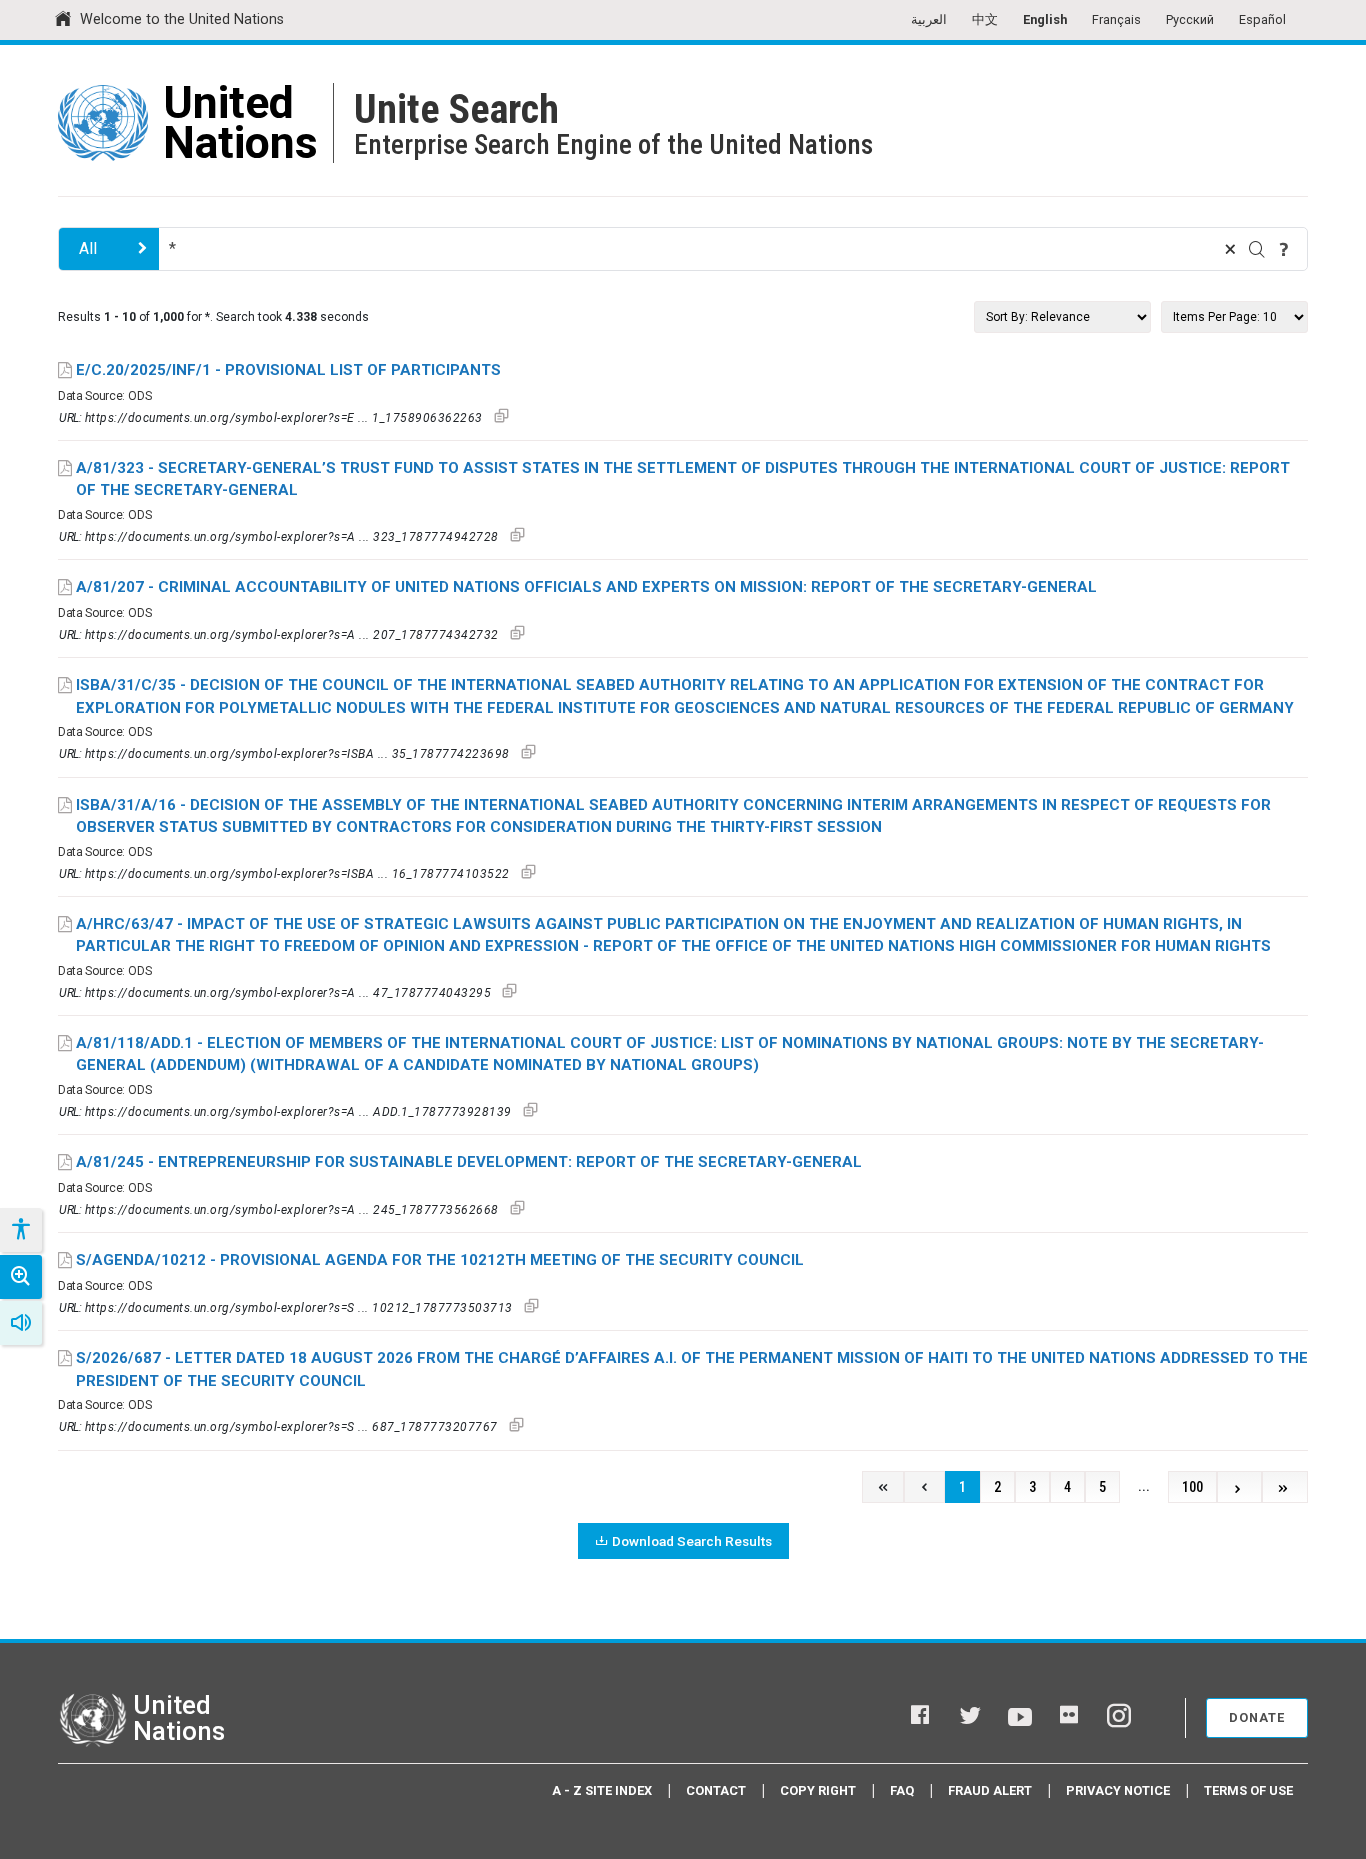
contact (716, 1790)
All (88, 248)
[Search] (1257, 249)
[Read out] (21, 1323)
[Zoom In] (21, 1277)
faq (902, 1790)
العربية (929, 19)
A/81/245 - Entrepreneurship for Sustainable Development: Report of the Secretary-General (469, 1162)
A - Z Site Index (602, 1790)
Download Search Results (692, 1541)
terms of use (1248, 1790)
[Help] (1284, 249)
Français (1116, 19)
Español (1262, 19)
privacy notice (1118, 1790)
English (1045, 19)
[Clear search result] (1230, 249)
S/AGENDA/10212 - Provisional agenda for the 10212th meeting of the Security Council (440, 1260)
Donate (1257, 1717)
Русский (1190, 19)
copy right (818, 1790)
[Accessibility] (20, 1230)
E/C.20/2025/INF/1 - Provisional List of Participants (288, 370)
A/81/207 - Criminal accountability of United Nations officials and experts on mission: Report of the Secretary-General (586, 587)
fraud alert (990, 1790)
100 (1192, 1487)
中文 (985, 19)
